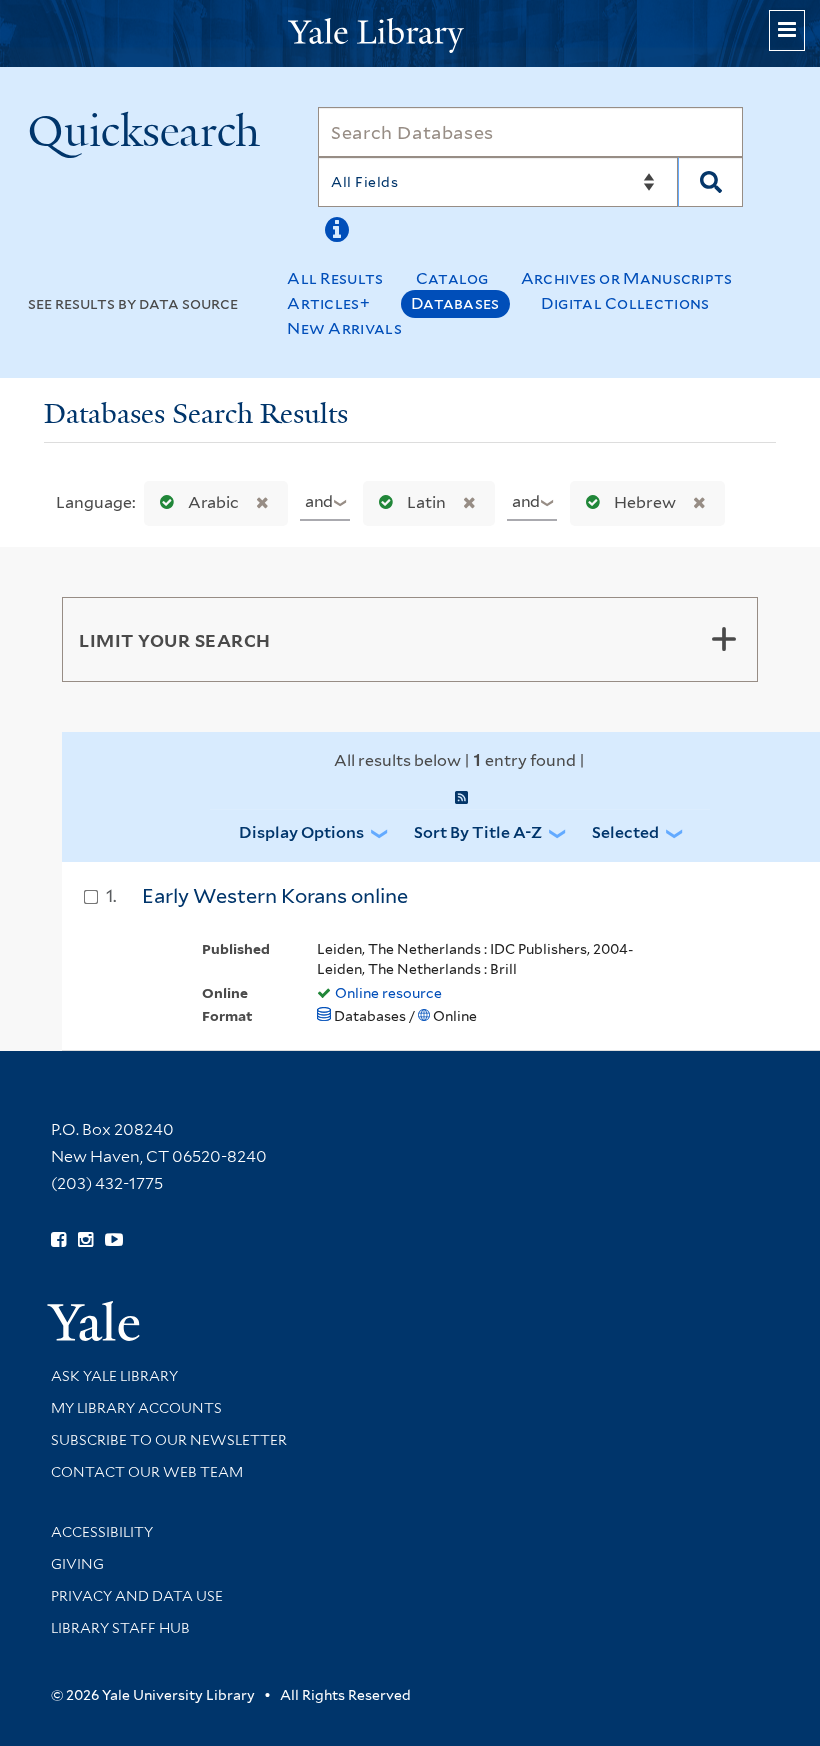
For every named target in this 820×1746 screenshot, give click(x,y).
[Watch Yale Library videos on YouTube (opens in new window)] (114, 1240)
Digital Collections (625, 303)
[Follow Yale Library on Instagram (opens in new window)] (85, 1240)
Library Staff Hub (120, 1628)
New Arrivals (344, 328)
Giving (77, 1564)
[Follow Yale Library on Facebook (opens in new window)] (58, 1240)
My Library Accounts (136, 1408)
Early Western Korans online (275, 896)
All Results (335, 278)
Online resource (388, 993)
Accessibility (102, 1532)
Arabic (213, 502)
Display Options (301, 832)
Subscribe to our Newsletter (169, 1440)
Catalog (452, 278)
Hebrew (645, 502)
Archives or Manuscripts (627, 278)
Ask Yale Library (114, 1376)
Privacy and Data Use (137, 1596)
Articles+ (328, 303)
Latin (426, 502)
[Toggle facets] (724, 639)
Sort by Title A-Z (478, 832)
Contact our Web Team (147, 1472)
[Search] (710, 182)
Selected (625, 832)
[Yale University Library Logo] (410, 33)
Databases (455, 303)
